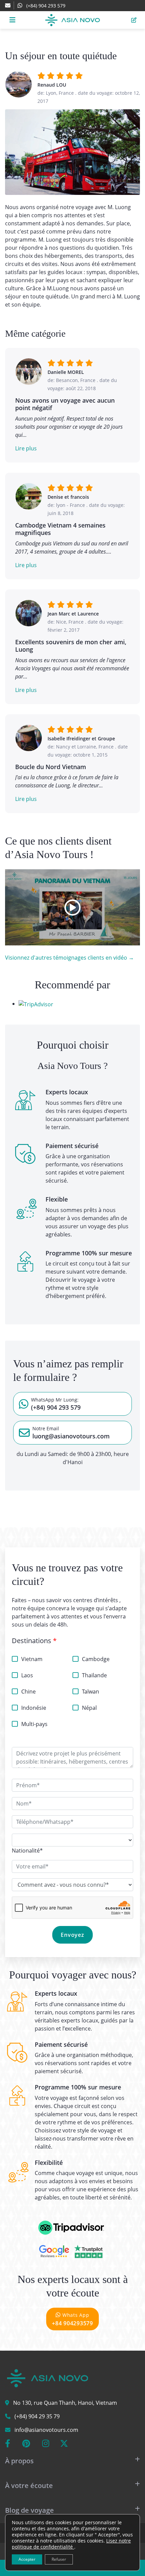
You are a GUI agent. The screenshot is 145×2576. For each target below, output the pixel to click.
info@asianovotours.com (46, 2430)
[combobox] (27, 1851)
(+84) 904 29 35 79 (37, 2416)
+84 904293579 (72, 2319)
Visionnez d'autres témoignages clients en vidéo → (69, 958)
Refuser (59, 2559)
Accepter (27, 2559)
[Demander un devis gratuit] (134, 20)
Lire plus (26, 448)
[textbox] (27, 1851)
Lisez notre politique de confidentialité (71, 2544)
